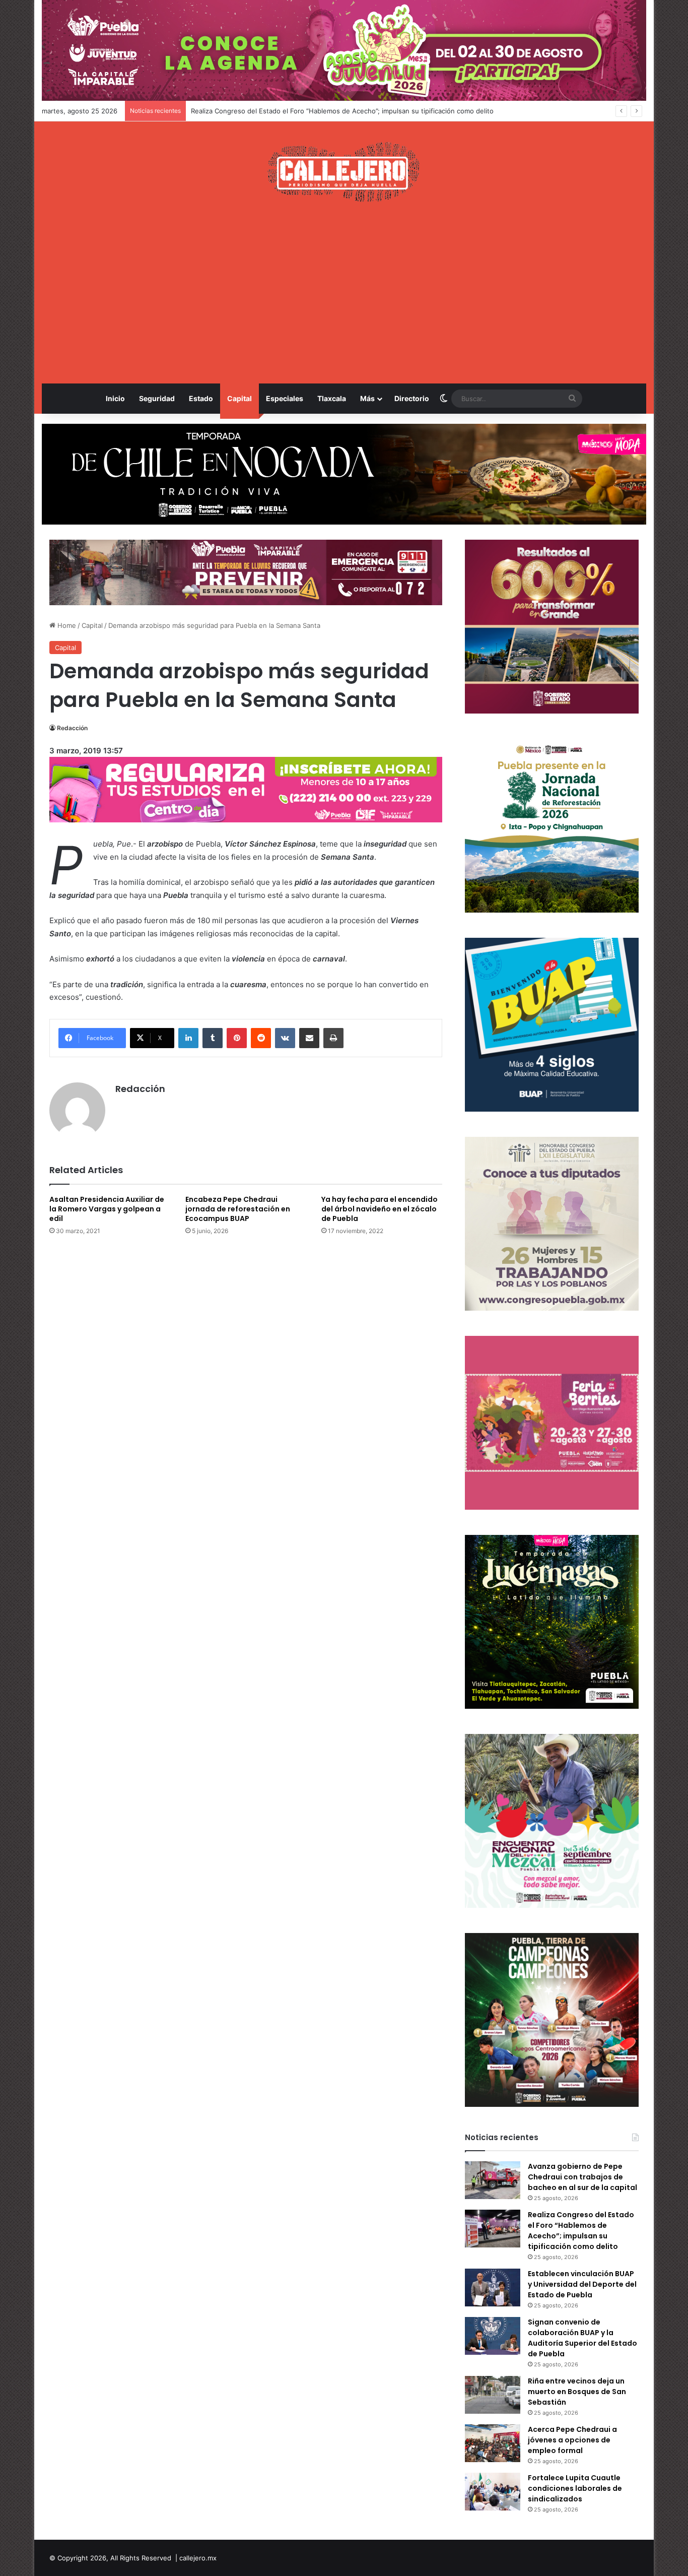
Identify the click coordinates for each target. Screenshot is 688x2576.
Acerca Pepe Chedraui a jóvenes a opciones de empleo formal (572, 2440)
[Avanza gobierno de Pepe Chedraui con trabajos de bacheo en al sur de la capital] (493, 2180)
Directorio (412, 398)
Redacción (72, 728)
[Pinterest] (237, 1038)
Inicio (115, 398)
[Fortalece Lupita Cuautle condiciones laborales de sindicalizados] (493, 2492)
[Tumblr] (213, 1038)
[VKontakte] (285, 1038)
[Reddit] (261, 1038)
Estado (201, 398)
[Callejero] (344, 172)
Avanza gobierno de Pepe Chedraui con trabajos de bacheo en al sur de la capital (582, 2177)
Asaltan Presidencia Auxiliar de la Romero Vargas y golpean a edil (107, 1209)
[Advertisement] (344, 293)
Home (66, 625)
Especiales (285, 398)
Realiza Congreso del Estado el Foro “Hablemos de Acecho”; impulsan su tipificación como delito (581, 2231)
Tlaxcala (332, 398)
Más (367, 398)
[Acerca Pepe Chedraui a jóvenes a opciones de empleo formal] (493, 2443)
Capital (239, 398)
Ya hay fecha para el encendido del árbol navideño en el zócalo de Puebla (380, 1209)
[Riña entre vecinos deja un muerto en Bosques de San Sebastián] (493, 2395)
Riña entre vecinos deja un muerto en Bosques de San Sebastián (577, 2392)
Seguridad (157, 398)
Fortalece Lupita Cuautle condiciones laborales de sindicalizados (575, 2488)
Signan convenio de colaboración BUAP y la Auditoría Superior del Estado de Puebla (582, 2338)
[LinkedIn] (188, 1038)
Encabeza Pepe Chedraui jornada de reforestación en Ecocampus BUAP (238, 1209)
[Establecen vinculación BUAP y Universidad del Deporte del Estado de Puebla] (493, 2288)
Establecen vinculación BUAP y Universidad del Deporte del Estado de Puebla (313, 111)
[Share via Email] (309, 1038)
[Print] (333, 1038)
